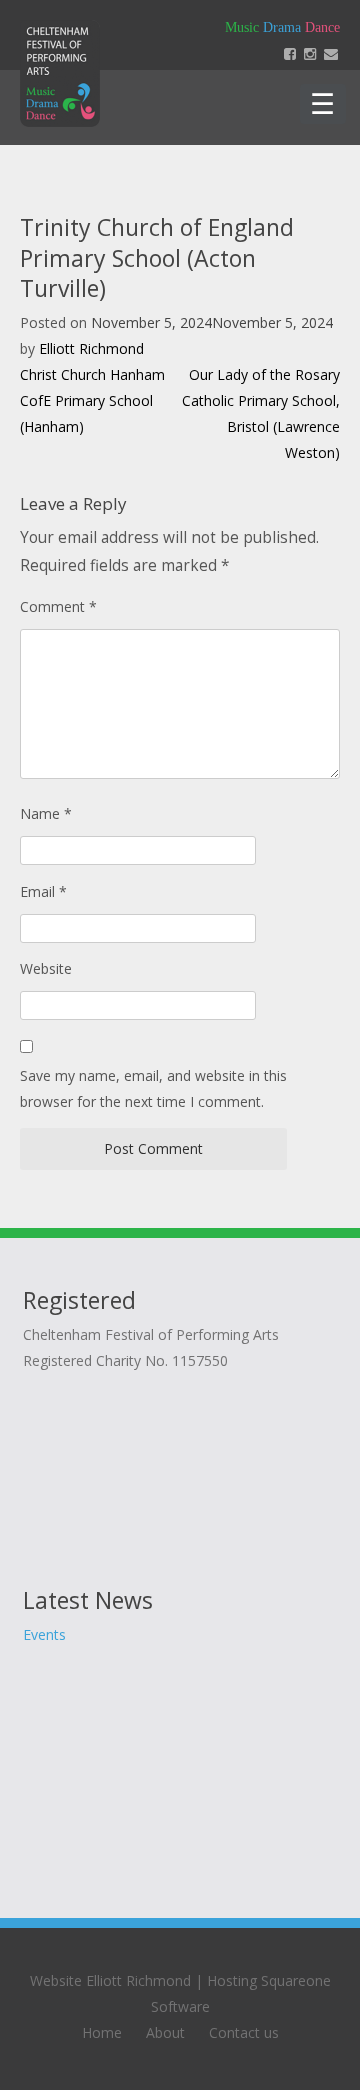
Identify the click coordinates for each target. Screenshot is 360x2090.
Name (46, 813)
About (165, 2032)
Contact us (244, 2032)
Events (44, 1634)
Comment (58, 606)
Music (242, 27)
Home (102, 2032)
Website (46, 968)
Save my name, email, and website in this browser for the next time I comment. (153, 1088)
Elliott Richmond (91, 348)
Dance (322, 27)
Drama (282, 27)
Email (43, 891)
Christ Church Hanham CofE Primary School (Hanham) (92, 400)
